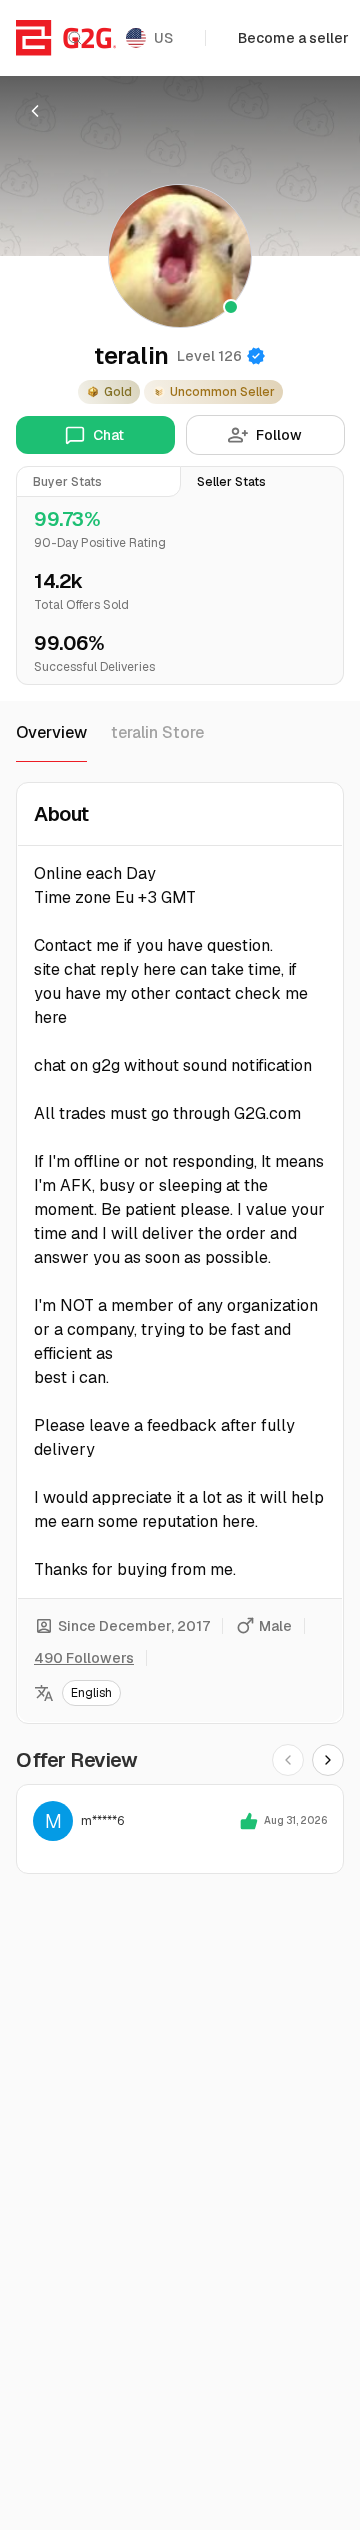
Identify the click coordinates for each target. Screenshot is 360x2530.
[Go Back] (35, 111)
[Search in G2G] (75, 38)
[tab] (98, 481)
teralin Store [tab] (157, 732)
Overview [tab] (51, 732)
